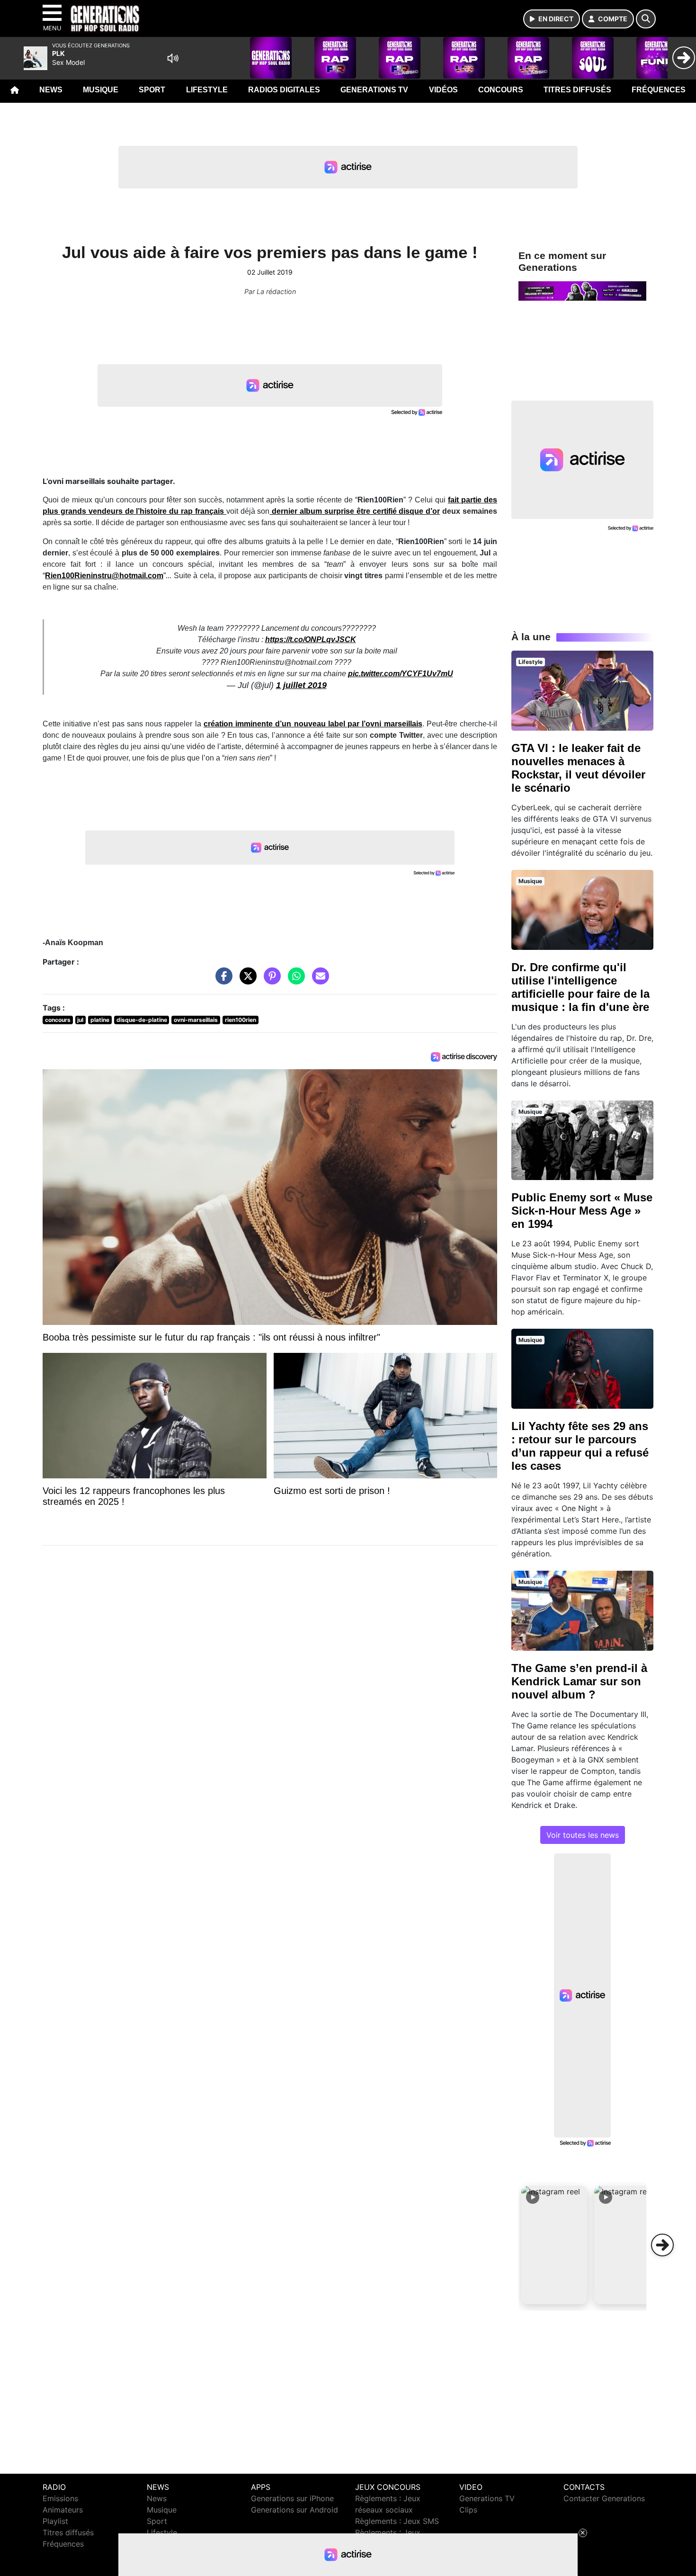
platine (100, 1020)
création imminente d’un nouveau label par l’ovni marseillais (313, 724)
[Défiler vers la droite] (662, 2245)
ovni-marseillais (196, 1020)
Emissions (60, 2498)
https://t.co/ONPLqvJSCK (311, 640)
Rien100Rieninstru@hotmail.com (104, 576)
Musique (101, 90)
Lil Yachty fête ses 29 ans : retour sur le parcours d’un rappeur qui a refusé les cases (580, 1446)
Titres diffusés (577, 90)
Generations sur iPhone (292, 2498)
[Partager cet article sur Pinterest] (270, 981)
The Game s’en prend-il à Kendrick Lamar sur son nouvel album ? (579, 1681)
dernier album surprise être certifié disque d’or (355, 511)
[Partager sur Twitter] (246, 981)
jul (80, 1020)
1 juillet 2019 (301, 685)
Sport (152, 90)
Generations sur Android (294, 2510)
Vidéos (443, 90)
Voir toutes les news (583, 1835)
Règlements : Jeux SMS (397, 2521)
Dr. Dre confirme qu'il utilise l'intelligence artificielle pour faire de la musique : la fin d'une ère (580, 987)
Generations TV (374, 90)
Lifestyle (207, 90)
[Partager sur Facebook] (222, 981)
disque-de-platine (142, 1020)
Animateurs (63, 2510)
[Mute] (173, 58)
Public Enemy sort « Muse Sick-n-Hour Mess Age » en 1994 (582, 1211)
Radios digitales (284, 90)
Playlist (55, 2521)
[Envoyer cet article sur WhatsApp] (294, 981)
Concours (501, 90)
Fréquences (659, 90)
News (51, 90)
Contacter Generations (604, 2498)
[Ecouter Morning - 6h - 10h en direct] (582, 290)
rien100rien (241, 1020)
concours (58, 1020)
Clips (468, 2510)
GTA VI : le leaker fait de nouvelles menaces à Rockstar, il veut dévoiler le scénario (578, 768)
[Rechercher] (646, 19)
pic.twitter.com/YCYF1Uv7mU (401, 674)
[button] (554, 2245)
